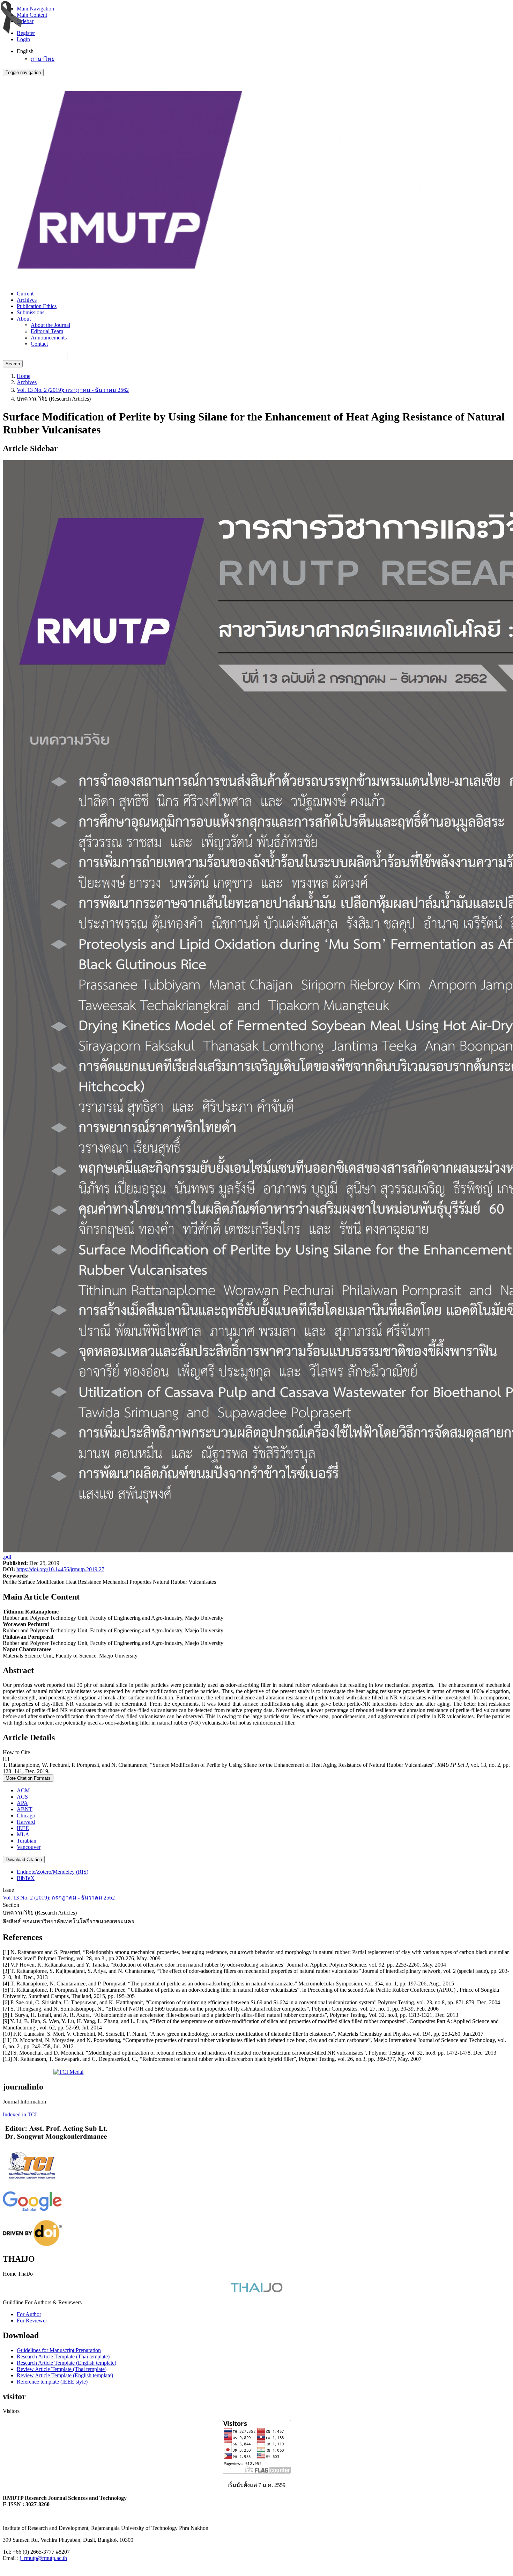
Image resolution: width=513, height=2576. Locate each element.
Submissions (31, 312)
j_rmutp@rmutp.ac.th (43, 2558)
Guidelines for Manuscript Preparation (59, 2350)
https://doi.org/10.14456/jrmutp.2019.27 (60, 1569)
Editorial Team (47, 331)
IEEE (23, 1828)
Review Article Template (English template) (65, 2375)
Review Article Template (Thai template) (62, 2369)
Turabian (27, 1841)
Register (26, 33)
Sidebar (25, 21)
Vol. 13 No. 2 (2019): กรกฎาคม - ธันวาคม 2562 (73, 390)
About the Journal (50, 325)
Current (25, 294)
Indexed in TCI (20, 2114)
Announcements (49, 338)
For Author (29, 2314)
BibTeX (26, 1878)
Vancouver (29, 1847)
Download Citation (24, 1860)
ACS (22, 1797)
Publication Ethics (37, 306)
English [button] (25, 51)
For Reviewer (32, 2321)
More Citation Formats (28, 1778)
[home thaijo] (256, 2290)
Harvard (26, 1822)
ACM (23, 1790)
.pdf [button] (7, 1557)
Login (23, 39)
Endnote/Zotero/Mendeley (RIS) (53, 1872)
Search (13, 364)
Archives (27, 300)
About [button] (24, 319)
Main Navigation (35, 9)
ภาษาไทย (43, 59)
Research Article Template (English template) (66, 2363)
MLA (23, 1834)
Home (24, 376)
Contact (39, 344)
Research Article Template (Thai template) (63, 2357)
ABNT (25, 1809)
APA (22, 1803)
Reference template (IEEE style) (52, 2382)
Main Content (32, 15)
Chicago (26, 1816)
